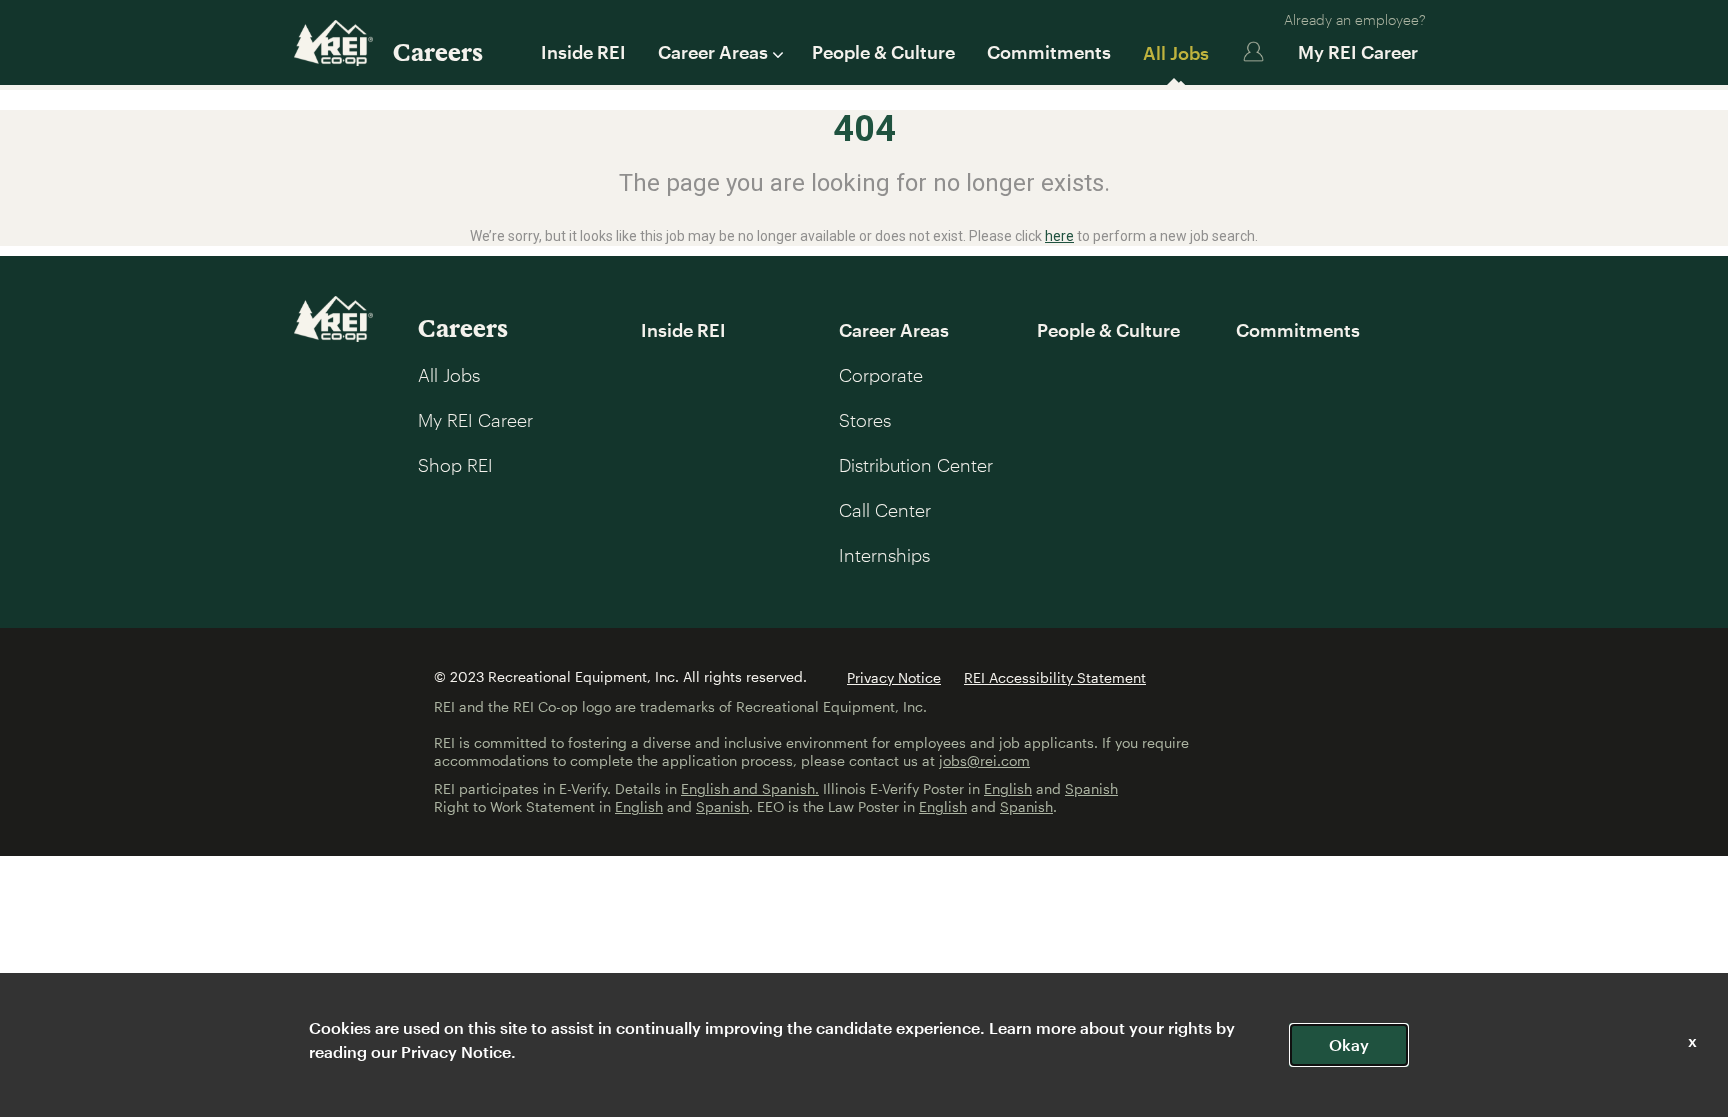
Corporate (881, 375)
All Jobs (1176, 53)
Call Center (885, 510)
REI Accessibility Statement (1055, 677)
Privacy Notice (894, 677)
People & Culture (883, 52)
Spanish (1091, 788)
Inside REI (583, 52)
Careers (438, 51)
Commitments (1049, 52)
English (1008, 788)
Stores (865, 420)
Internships (884, 555)
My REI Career (1358, 52)
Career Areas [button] (713, 52)
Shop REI (455, 465)
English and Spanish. (750, 788)
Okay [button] (1349, 1044)
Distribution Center (916, 465)
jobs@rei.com (984, 760)
